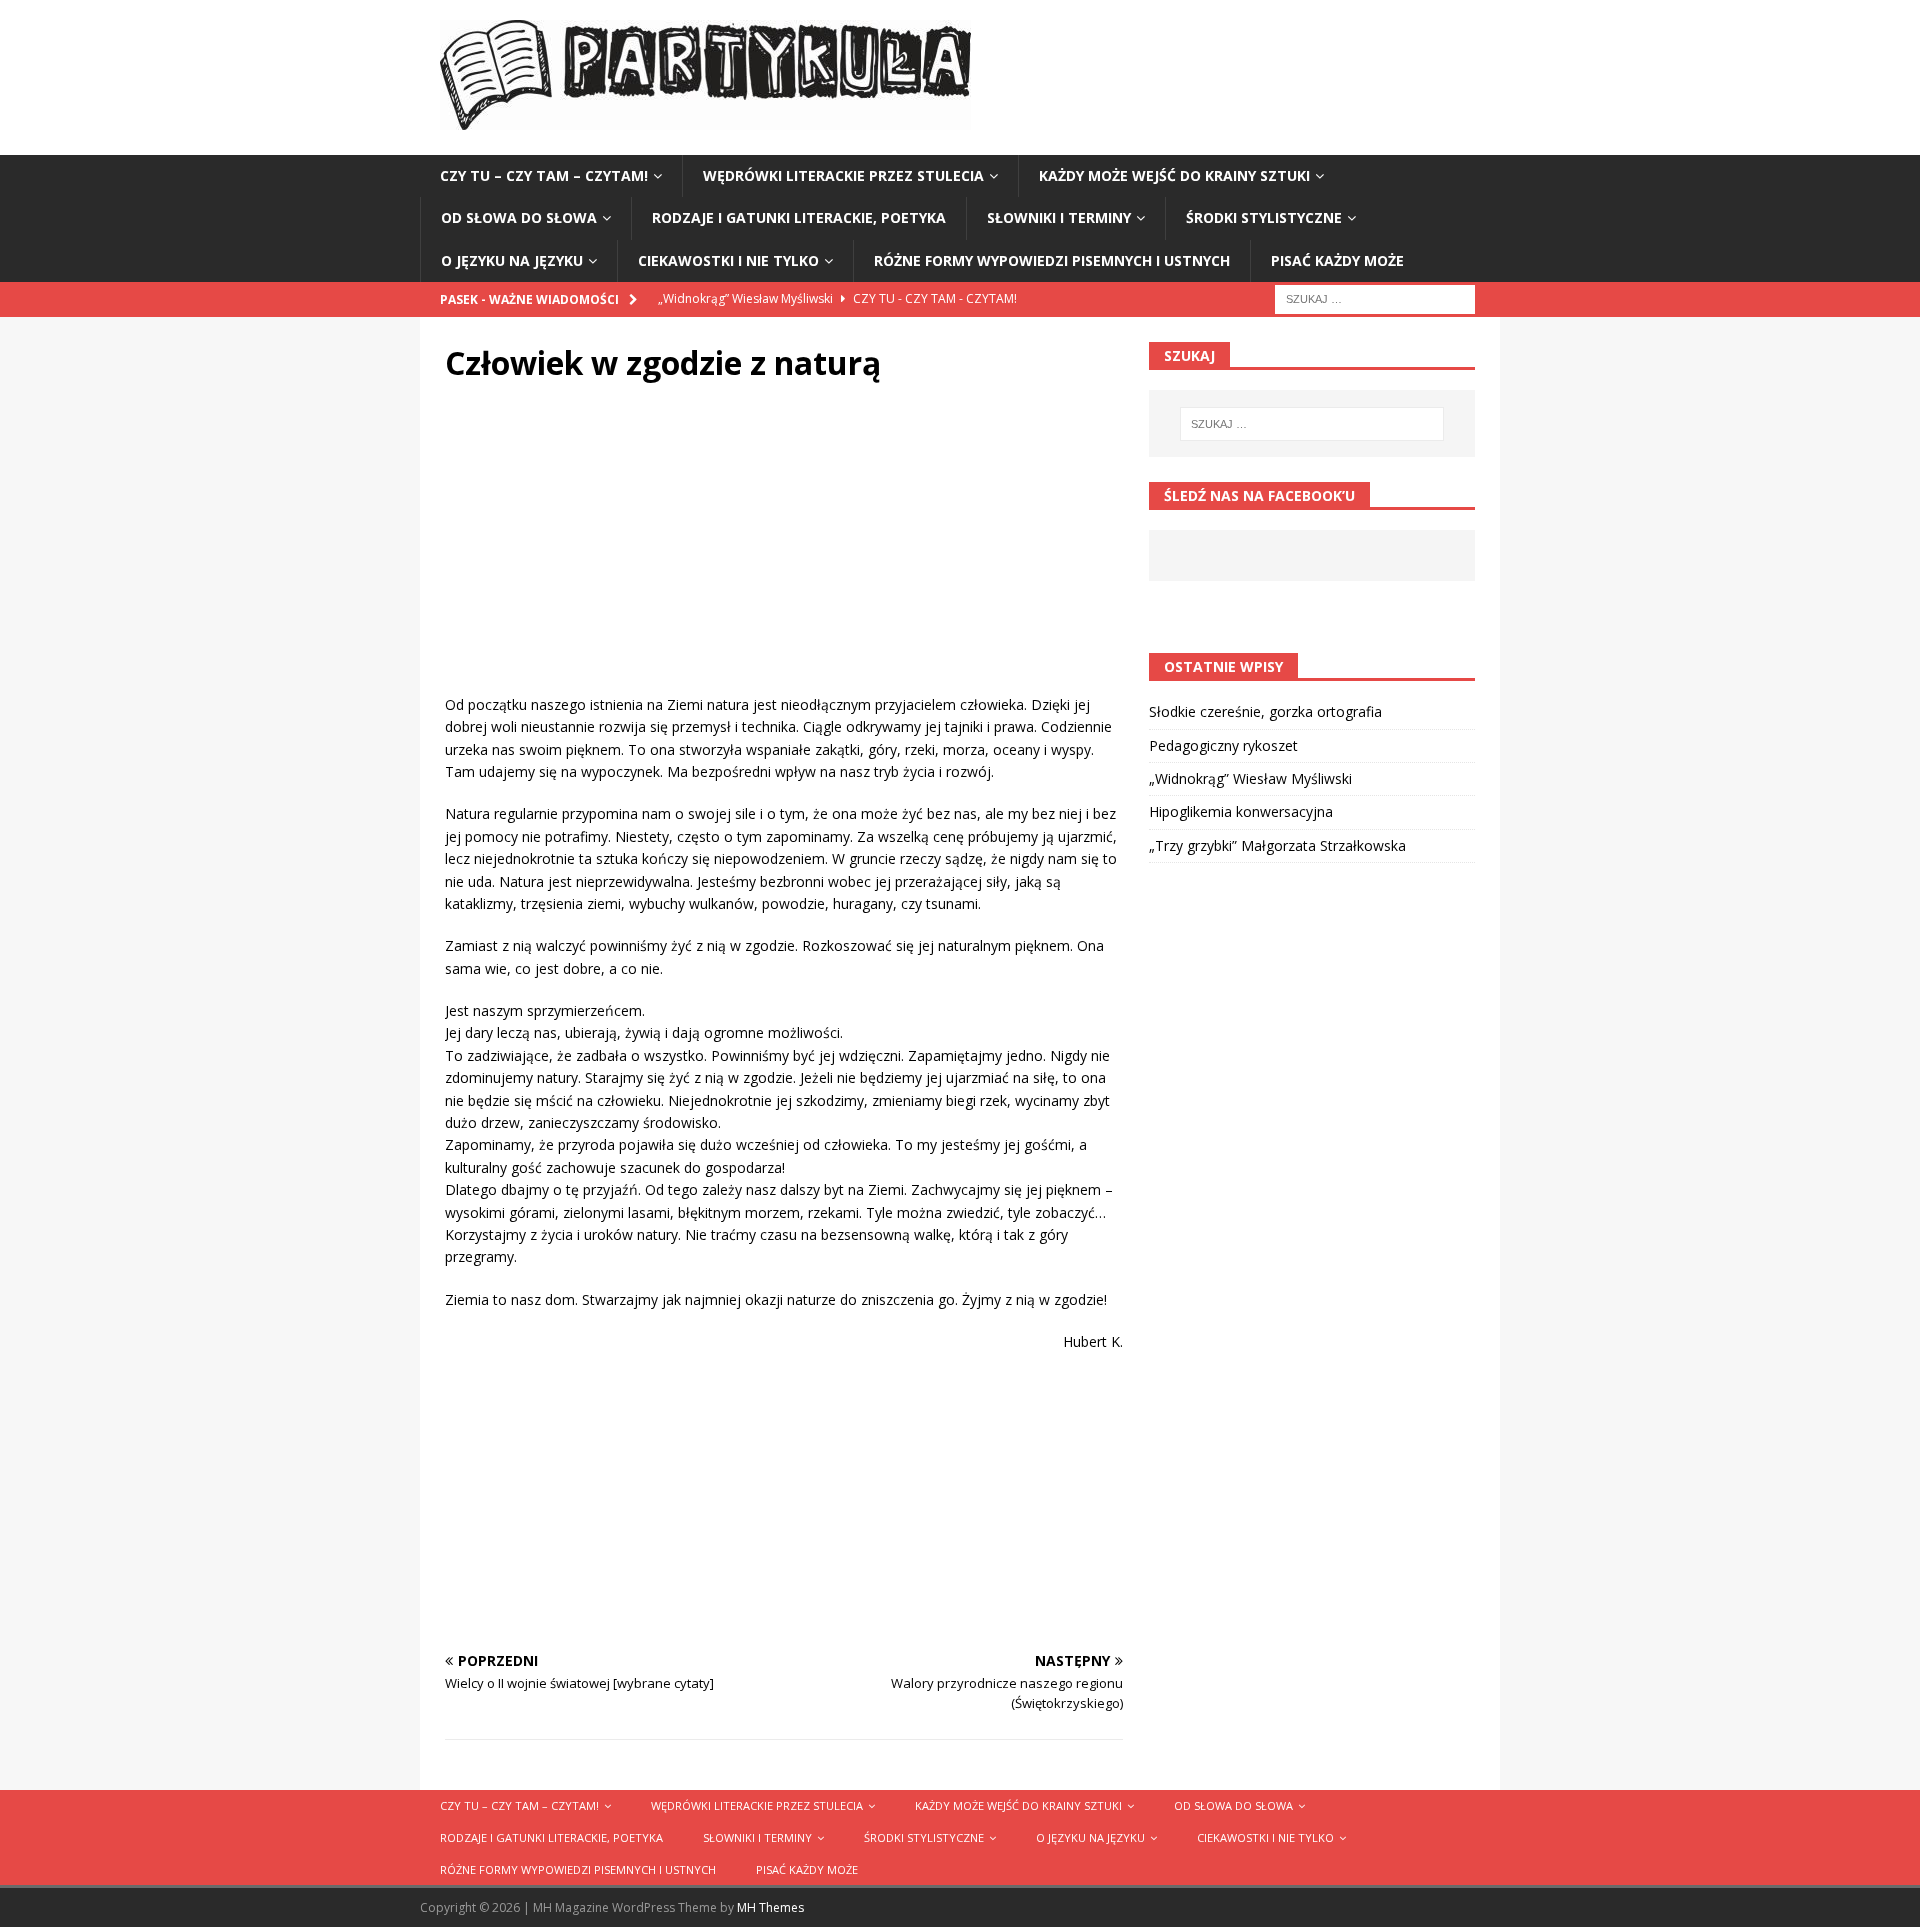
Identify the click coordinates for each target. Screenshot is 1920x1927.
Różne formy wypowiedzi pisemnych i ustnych (1052, 260)
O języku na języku (512, 260)
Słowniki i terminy (1059, 217)
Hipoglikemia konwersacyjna (1241, 811)
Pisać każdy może (1337, 260)
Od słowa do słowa (519, 217)
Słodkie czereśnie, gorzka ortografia (1265, 711)
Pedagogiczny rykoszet (1223, 745)
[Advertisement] (784, 554)
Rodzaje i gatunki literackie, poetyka (799, 217)
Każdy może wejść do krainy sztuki (1174, 175)
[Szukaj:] (1375, 297)
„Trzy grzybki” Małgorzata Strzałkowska (1277, 845)
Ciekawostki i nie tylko (728, 260)
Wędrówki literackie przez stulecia (843, 175)
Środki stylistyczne (1264, 217)
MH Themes (770, 1907)
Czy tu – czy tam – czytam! (544, 175)
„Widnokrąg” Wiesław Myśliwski (1250, 778)
